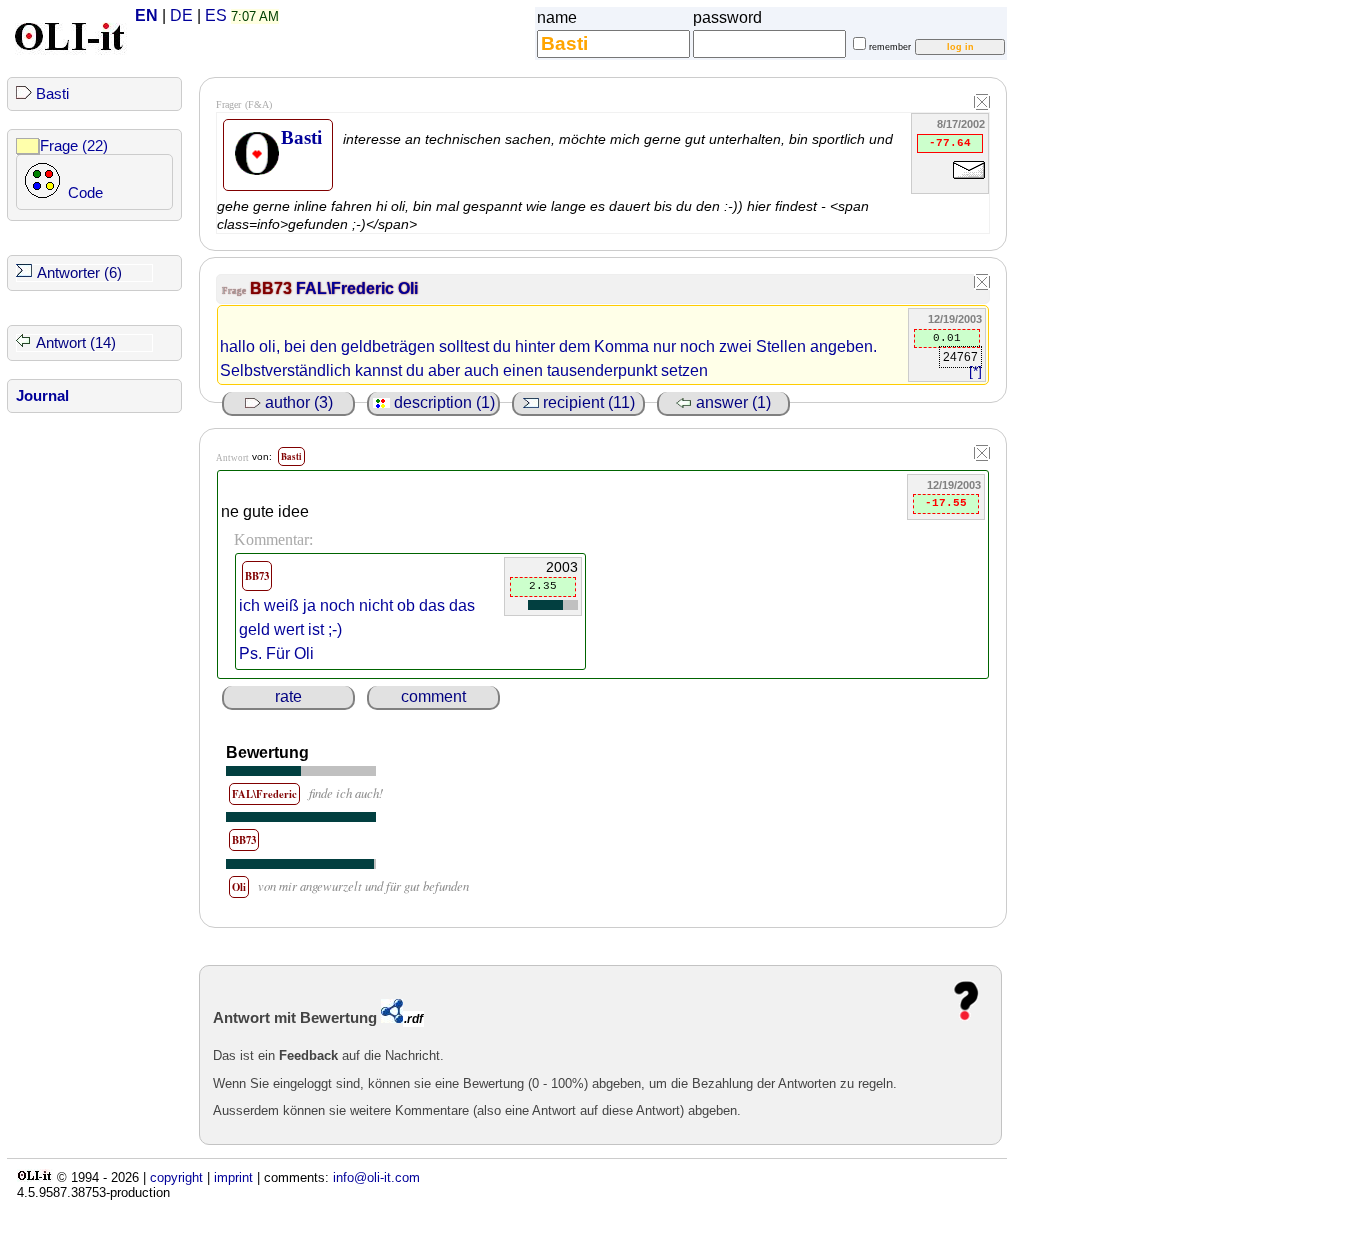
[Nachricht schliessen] (982, 283)
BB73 (273, 288)
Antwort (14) (76, 343)
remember (890, 47)
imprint (233, 1177)
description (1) (442, 402)
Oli (408, 288)
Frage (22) (74, 146)
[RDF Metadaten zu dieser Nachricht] (392, 1017)
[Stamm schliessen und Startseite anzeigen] (982, 103)
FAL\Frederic (347, 288)
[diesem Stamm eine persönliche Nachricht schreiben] (969, 182)
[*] (975, 371)
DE (181, 15)
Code (85, 193)
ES (216, 15)
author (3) (297, 402)
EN (146, 15)
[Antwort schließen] (982, 454)
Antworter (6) (79, 273)
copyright (176, 1177)
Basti (52, 94)
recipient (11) (587, 402)
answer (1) (731, 402)
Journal (42, 396)
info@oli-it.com (376, 1177)
